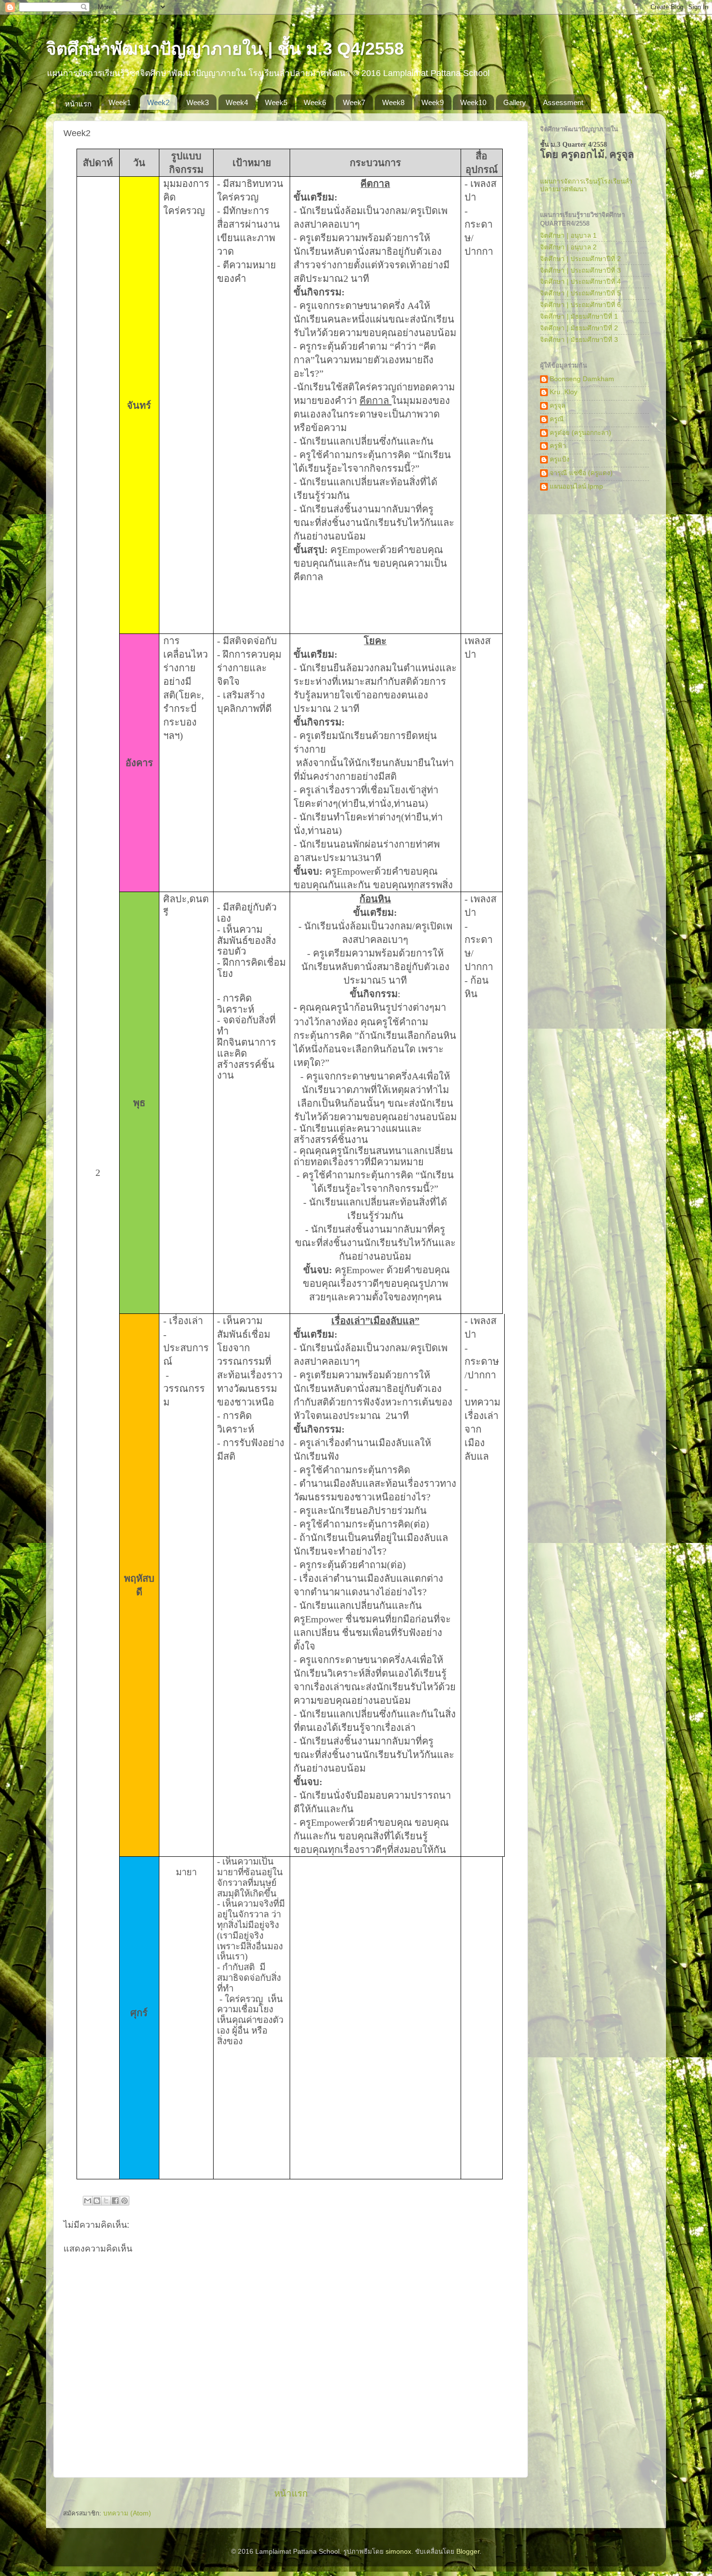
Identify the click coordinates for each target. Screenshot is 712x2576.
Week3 (198, 102)
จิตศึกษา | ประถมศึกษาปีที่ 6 (580, 305)
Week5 (276, 102)
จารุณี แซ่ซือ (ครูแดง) (581, 473)
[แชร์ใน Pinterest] (124, 2201)
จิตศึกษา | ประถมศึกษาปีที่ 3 (580, 270)
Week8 (393, 102)
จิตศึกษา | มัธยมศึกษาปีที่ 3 (579, 340)
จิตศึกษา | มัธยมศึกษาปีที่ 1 (579, 316)
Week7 (354, 102)
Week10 (473, 102)
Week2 (158, 102)
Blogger (468, 2552)
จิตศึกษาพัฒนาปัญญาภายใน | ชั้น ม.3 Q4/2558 (225, 49)
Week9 (433, 102)
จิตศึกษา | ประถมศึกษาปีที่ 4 (580, 282)
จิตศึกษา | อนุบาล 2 (568, 247)
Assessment (563, 102)
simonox (398, 2552)
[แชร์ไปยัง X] (106, 2201)
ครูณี (557, 419)
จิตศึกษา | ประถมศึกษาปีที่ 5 (580, 293)
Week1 (120, 102)
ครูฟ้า (558, 446)
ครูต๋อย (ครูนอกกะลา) (580, 433)
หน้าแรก (78, 104)
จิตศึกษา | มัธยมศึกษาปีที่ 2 (579, 328)
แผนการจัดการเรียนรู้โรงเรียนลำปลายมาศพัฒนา (586, 185)
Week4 (237, 102)
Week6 (315, 102)
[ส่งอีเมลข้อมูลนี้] (88, 2201)
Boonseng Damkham (582, 379)
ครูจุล (557, 406)
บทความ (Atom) (127, 2513)
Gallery (515, 102)
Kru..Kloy (564, 392)
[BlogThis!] (97, 2201)
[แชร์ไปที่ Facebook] (115, 2201)
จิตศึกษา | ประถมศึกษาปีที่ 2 (580, 259)
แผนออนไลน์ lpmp (576, 486)
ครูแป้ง (560, 459)
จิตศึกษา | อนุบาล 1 (568, 236)
